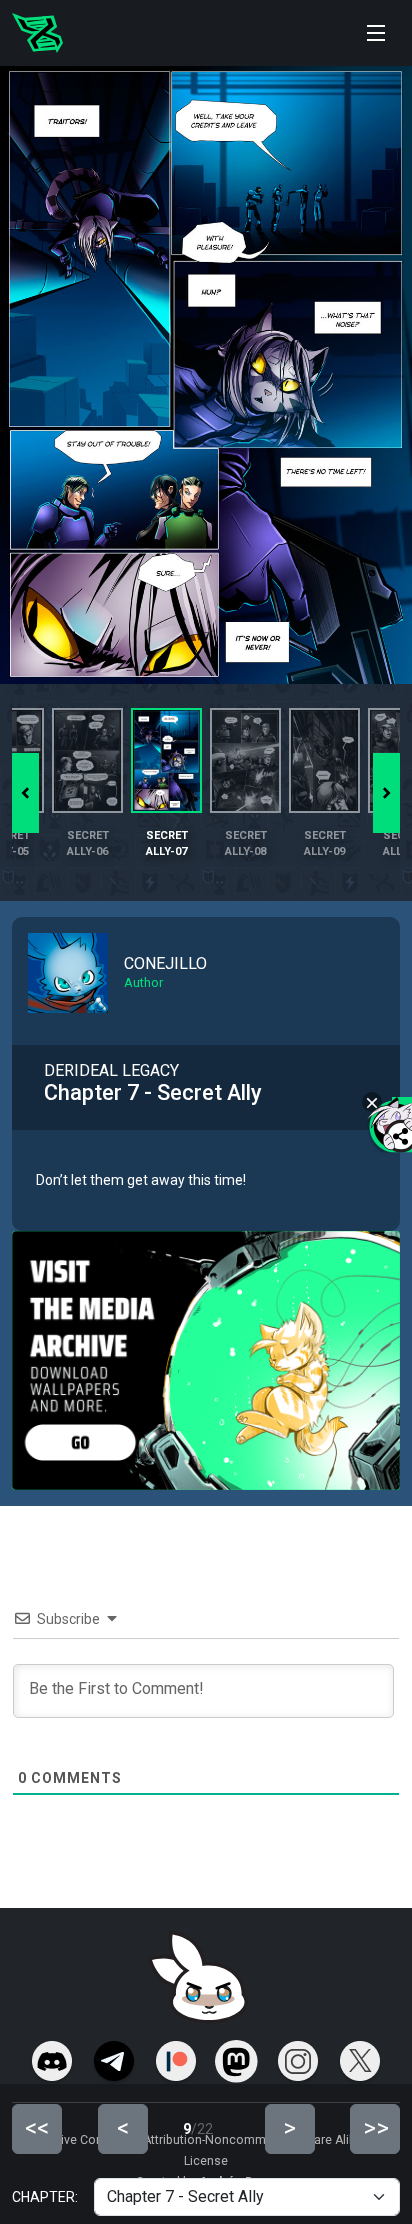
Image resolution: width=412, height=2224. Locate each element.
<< (37, 2128)
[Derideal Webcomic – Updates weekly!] (37, 33)
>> (376, 2128)
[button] (386, 793)
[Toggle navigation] (376, 33)
